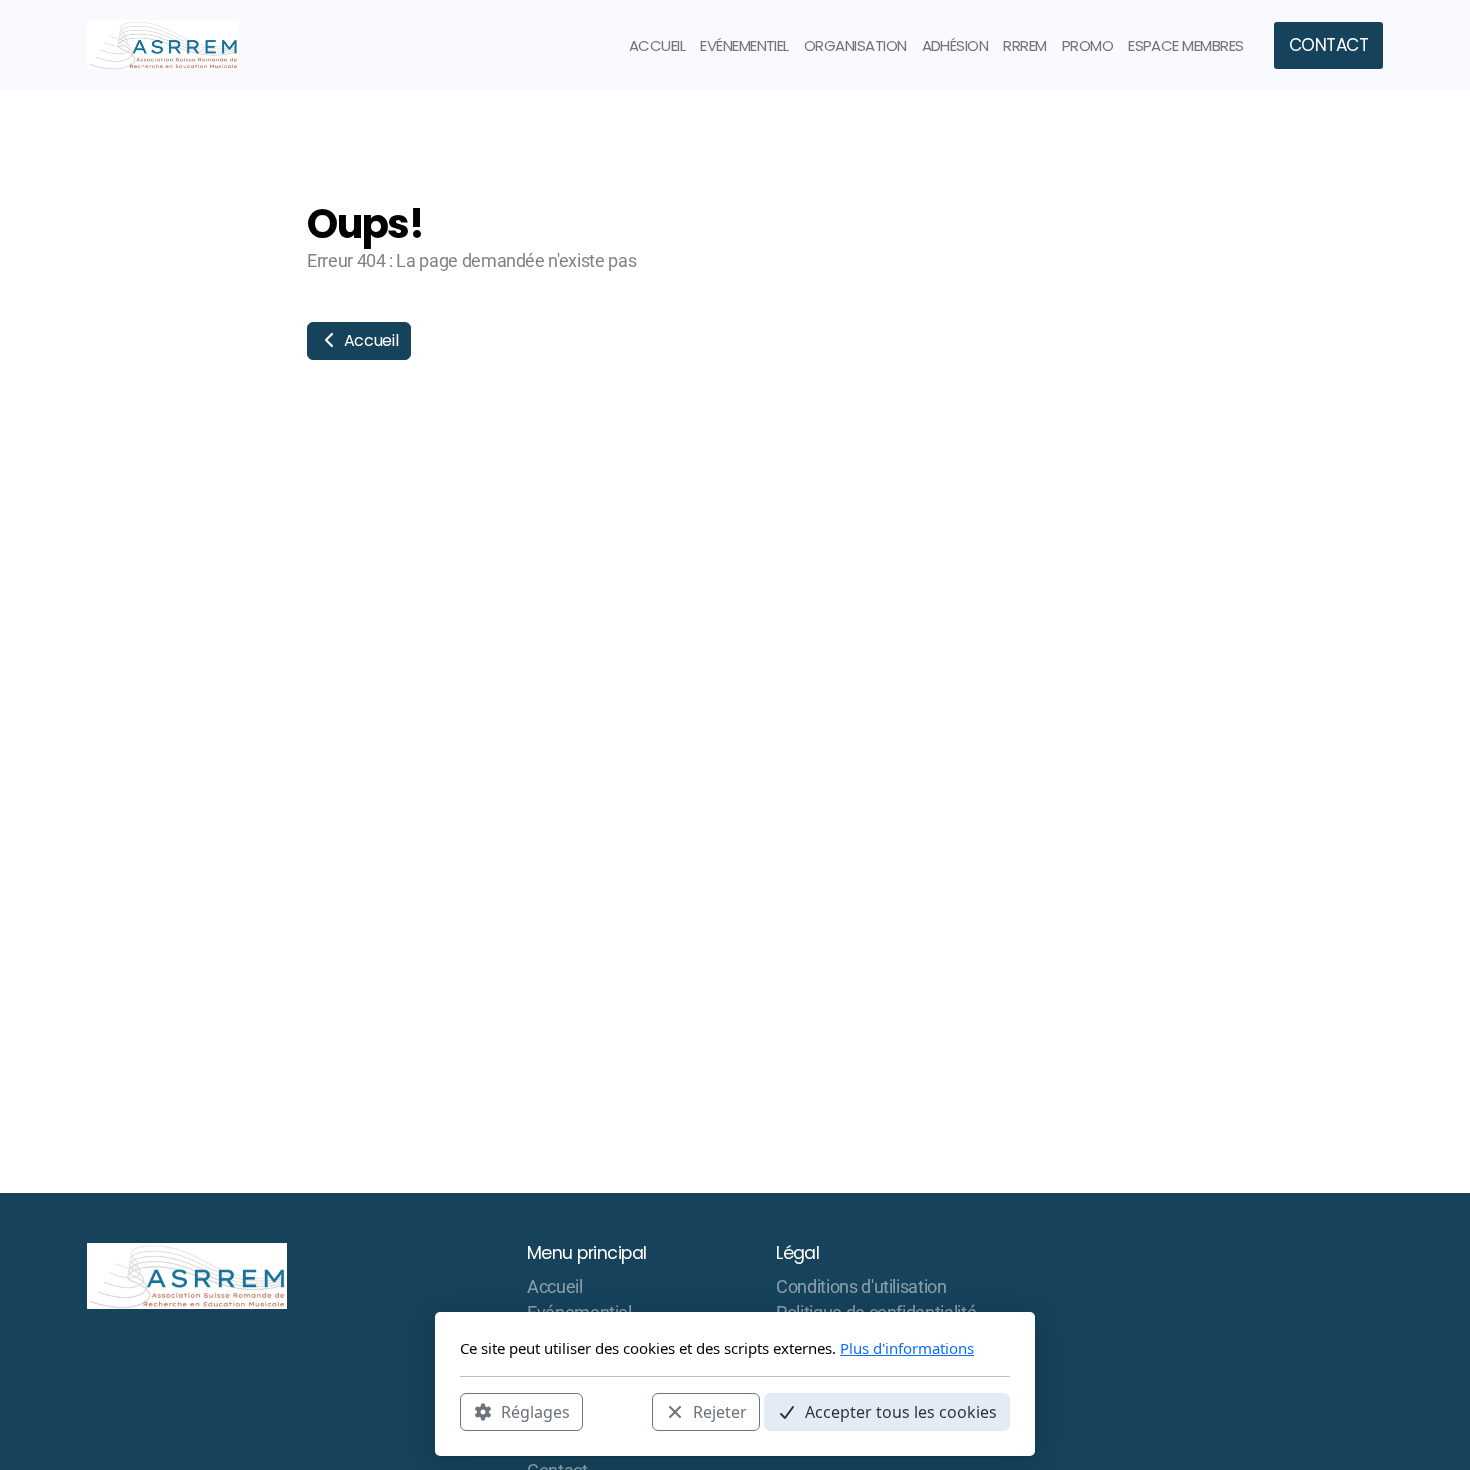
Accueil (369, 340)
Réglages (535, 1411)
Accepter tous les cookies (901, 1411)
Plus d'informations (907, 1348)
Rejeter (720, 1411)
